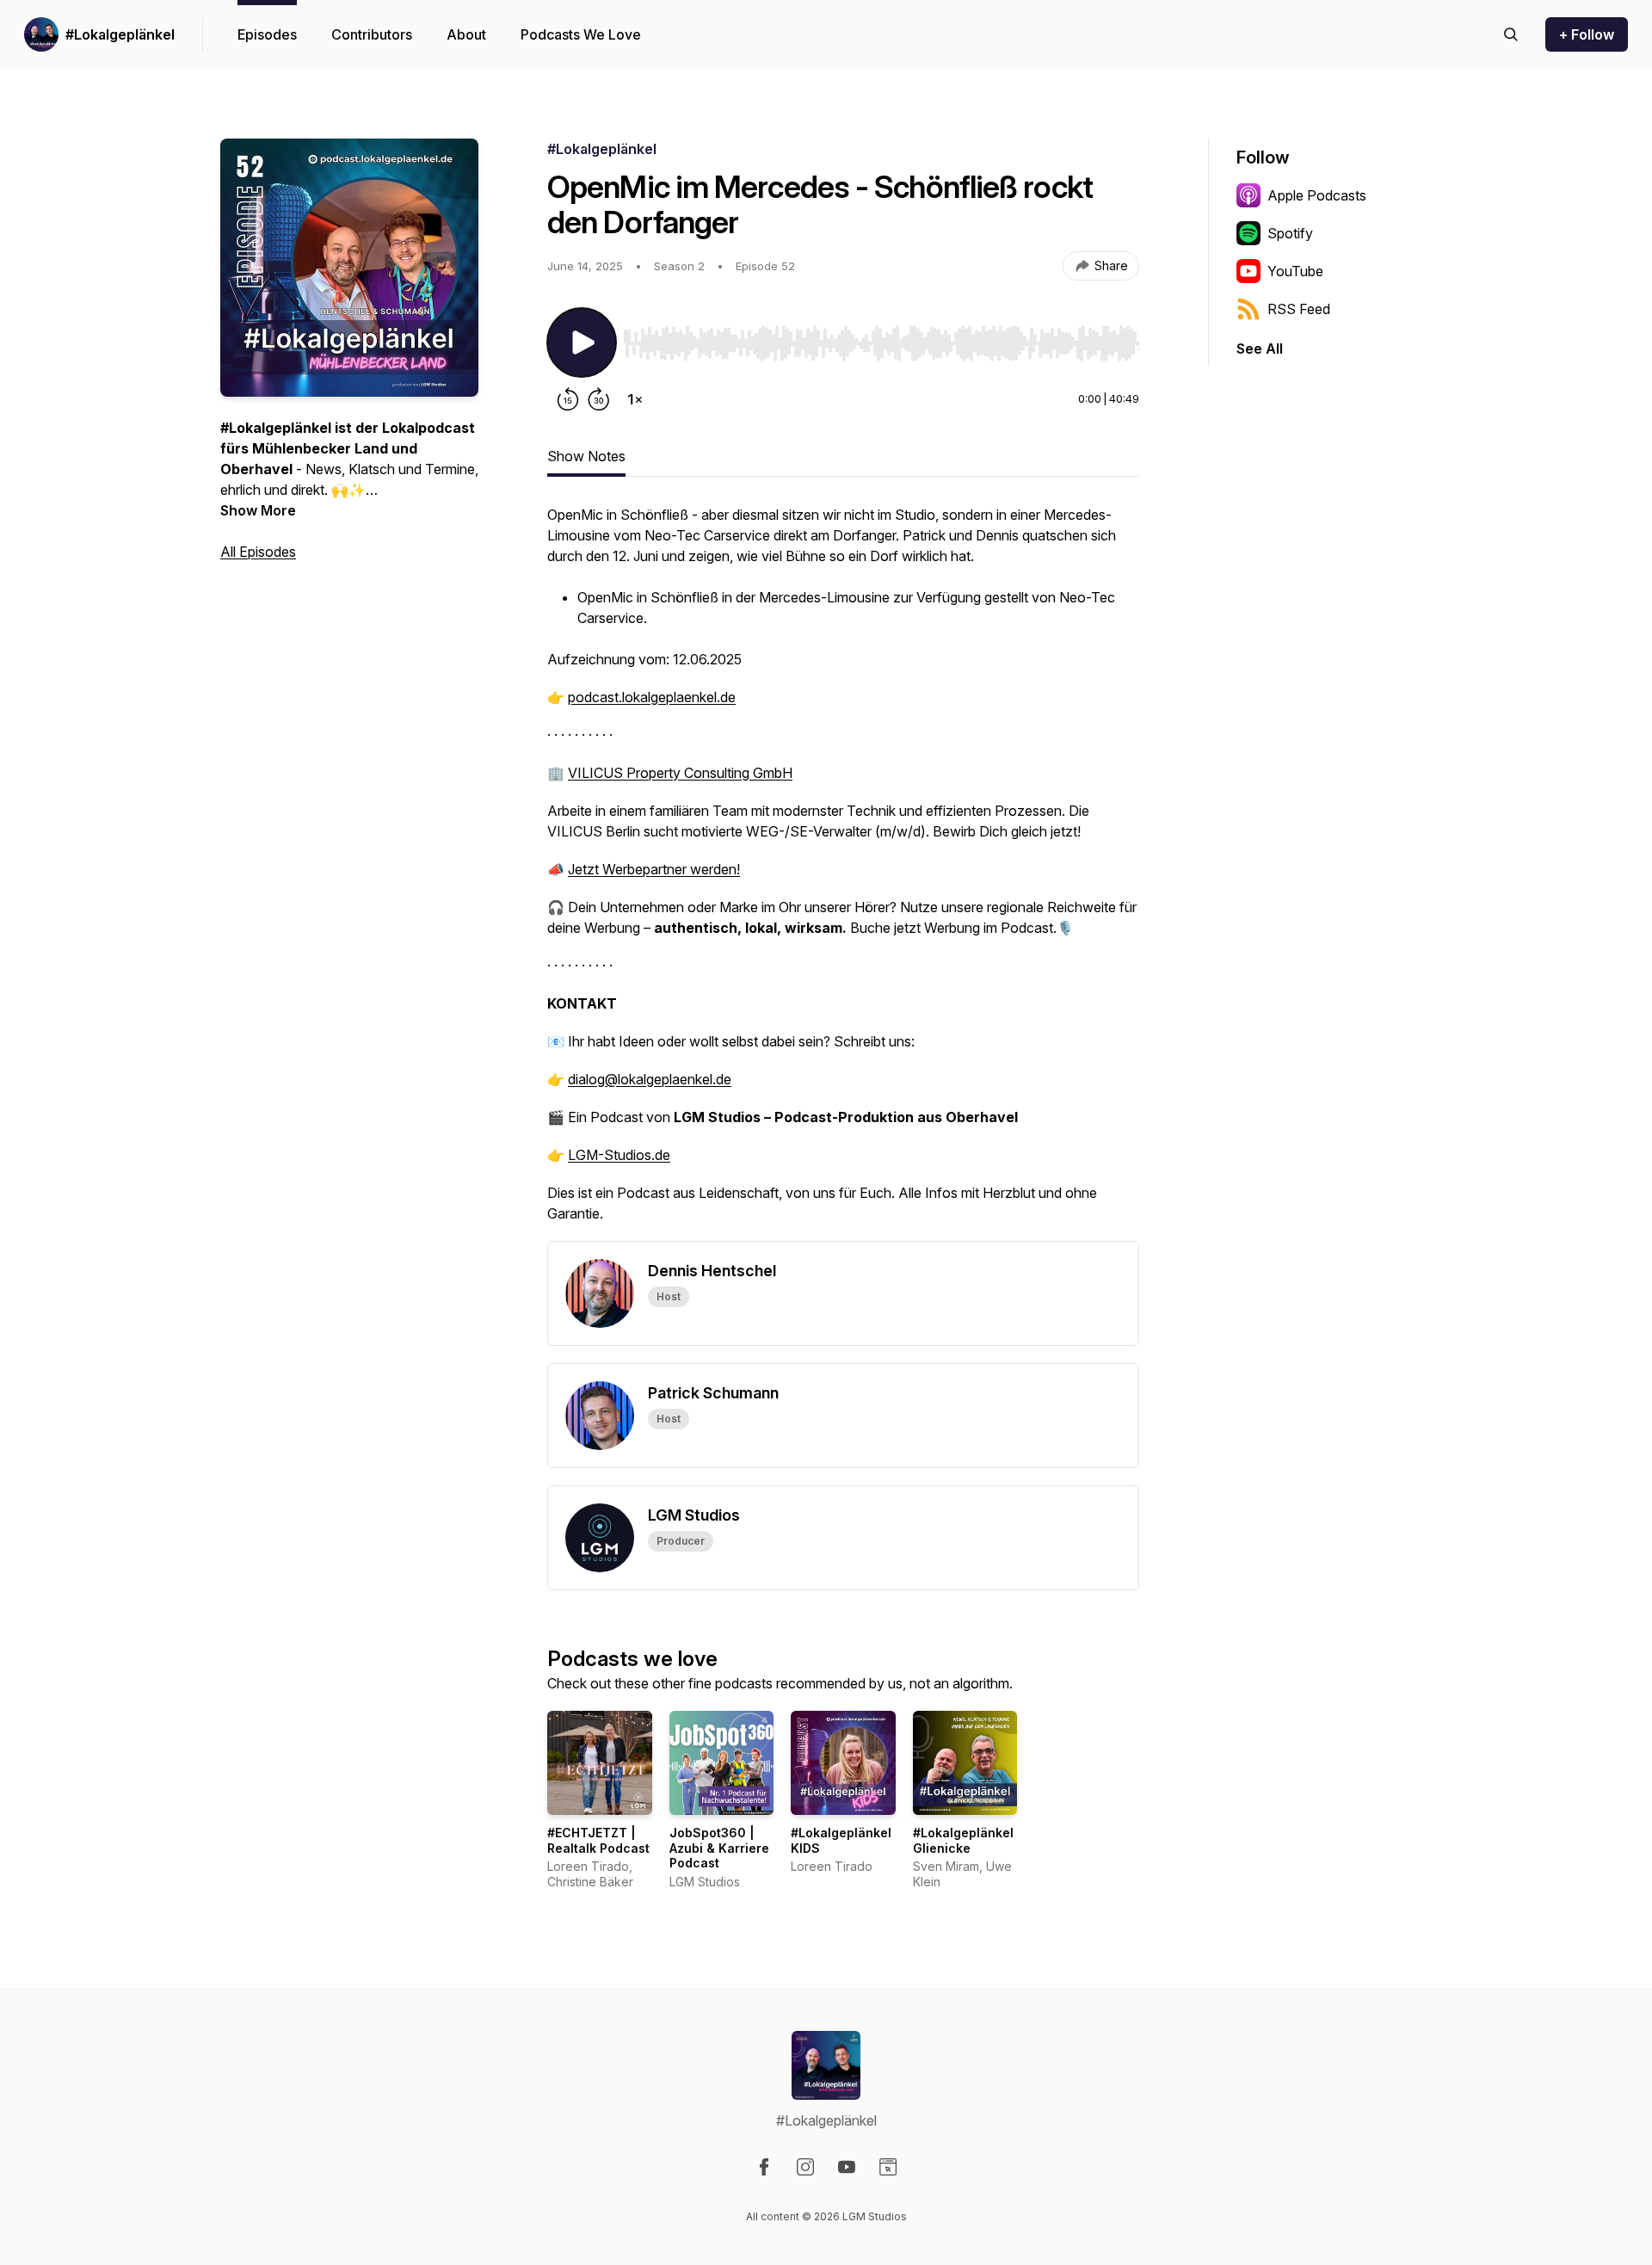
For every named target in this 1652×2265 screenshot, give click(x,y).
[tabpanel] (843, 873)
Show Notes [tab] (586, 456)
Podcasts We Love (581, 34)
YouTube (1295, 271)
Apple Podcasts (1317, 195)
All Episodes (258, 552)
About (466, 34)
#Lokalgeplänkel (120, 34)
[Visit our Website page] (888, 2167)
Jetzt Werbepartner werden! (654, 869)
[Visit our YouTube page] (847, 2167)
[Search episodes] (1511, 34)
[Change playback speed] (635, 399)
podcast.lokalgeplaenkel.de (652, 697)
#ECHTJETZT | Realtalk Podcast (598, 1840)
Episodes (267, 34)
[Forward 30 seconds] (599, 399)
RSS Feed (1299, 309)
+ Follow (1587, 34)
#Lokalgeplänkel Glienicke (963, 1840)
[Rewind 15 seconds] (568, 399)
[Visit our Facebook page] (764, 2167)
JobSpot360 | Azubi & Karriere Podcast (719, 1848)
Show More (258, 510)
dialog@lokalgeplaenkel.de (650, 1079)
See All (1260, 349)
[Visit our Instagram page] (805, 2167)
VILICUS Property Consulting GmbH (680, 773)
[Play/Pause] (582, 343)
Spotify (1290, 233)
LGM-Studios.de (619, 1155)
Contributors (372, 34)
